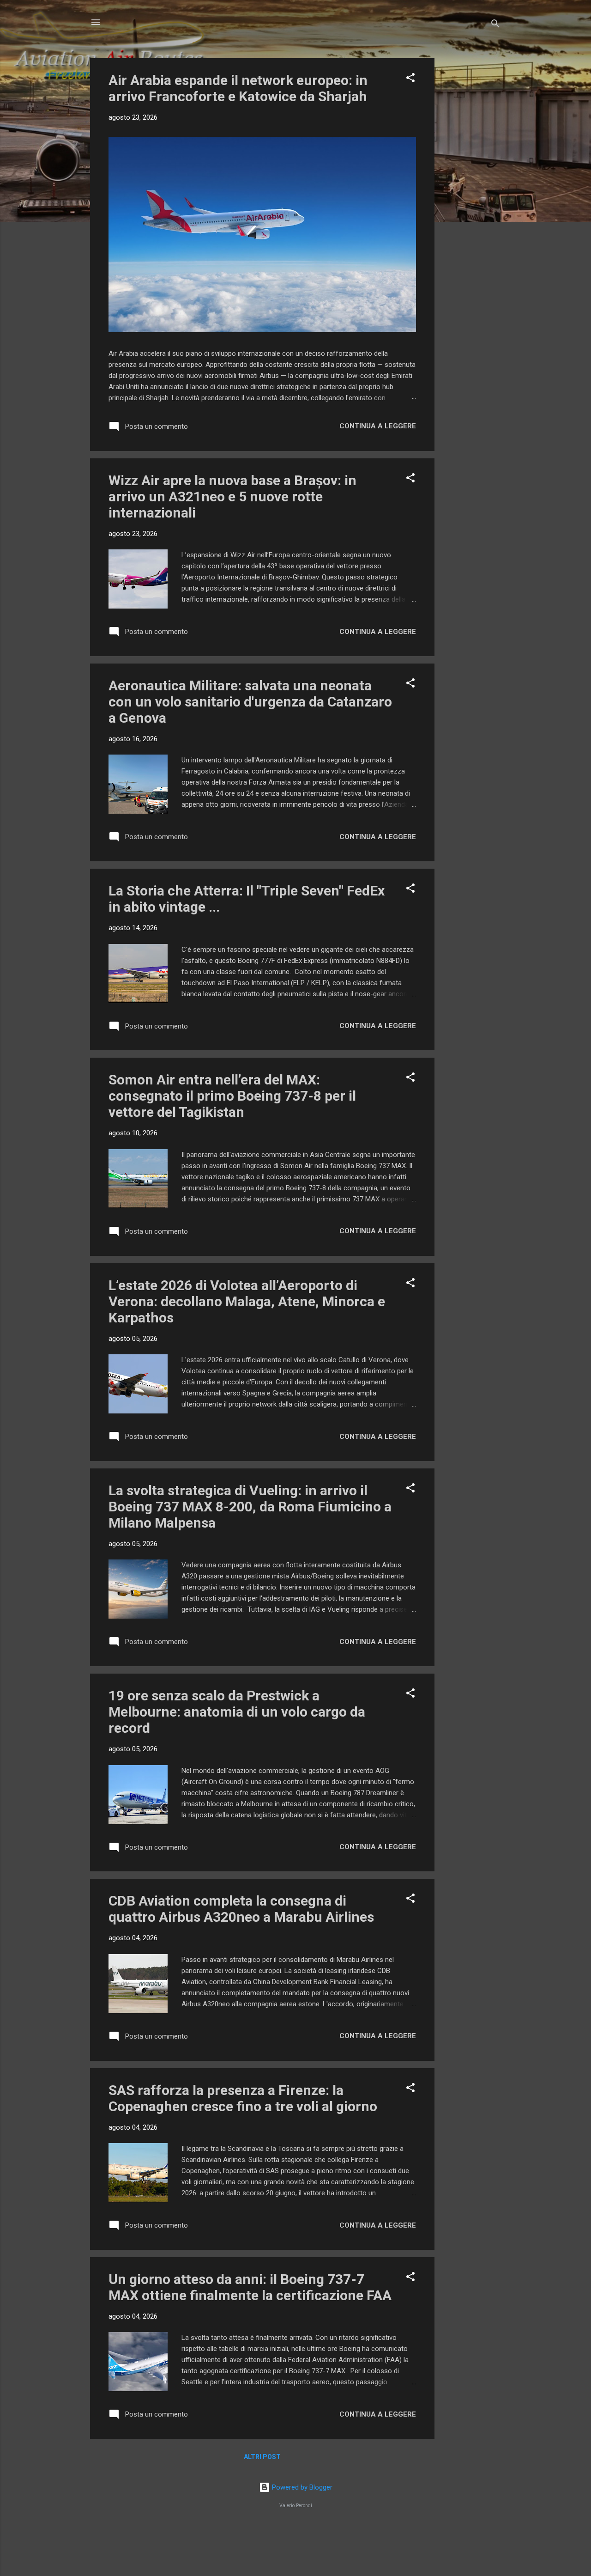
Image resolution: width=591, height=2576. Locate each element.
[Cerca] (495, 25)
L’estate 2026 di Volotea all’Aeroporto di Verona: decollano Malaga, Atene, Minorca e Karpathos (247, 1301)
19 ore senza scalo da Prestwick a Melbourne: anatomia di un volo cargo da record (237, 1712)
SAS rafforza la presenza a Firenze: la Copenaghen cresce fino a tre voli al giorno (243, 2098)
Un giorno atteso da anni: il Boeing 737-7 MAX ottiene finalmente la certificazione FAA (250, 2287)
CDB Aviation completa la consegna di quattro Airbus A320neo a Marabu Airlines (241, 1909)
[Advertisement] (471, 197)
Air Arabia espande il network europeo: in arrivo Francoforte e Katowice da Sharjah (238, 88)
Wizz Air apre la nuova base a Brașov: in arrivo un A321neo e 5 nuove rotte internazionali (232, 496)
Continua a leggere (378, 426)
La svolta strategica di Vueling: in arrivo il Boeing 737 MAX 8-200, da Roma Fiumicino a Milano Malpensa (250, 1507)
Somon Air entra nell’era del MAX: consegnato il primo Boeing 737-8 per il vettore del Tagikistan (232, 1096)
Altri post (262, 2457)
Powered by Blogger (301, 2487)
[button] (410, 79)
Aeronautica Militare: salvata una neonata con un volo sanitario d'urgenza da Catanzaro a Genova (250, 702)
